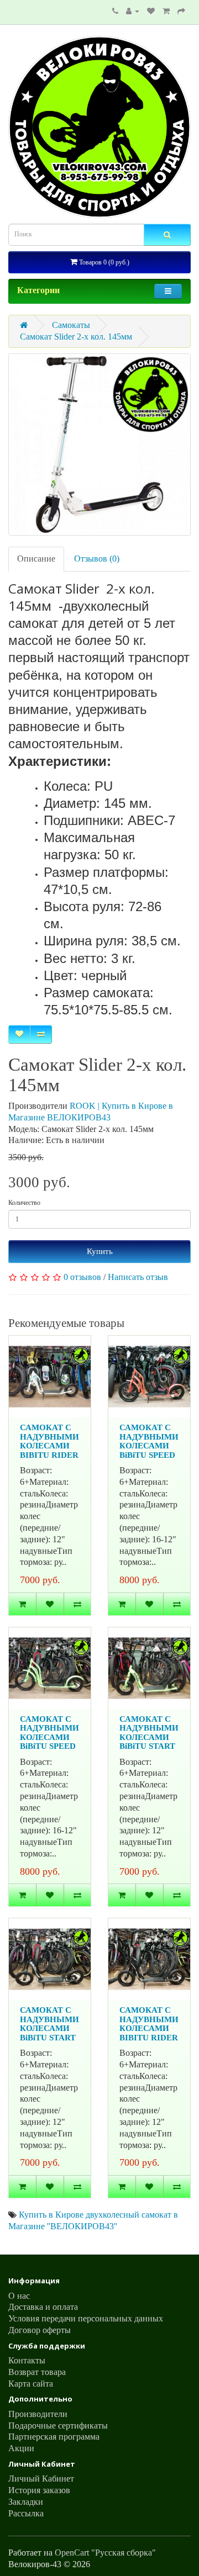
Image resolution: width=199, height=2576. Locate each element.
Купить (100, 1251)
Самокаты (71, 325)
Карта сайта (31, 2384)
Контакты (27, 2360)
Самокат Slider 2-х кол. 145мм (76, 337)
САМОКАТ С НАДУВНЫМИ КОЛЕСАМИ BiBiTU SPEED (149, 1441)
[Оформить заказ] (181, 11)
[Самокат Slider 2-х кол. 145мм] (99, 445)
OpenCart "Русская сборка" (105, 2553)
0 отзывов (82, 1277)
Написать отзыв (138, 1277)
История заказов (39, 2490)
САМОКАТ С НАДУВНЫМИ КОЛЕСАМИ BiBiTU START (149, 1733)
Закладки (26, 2502)
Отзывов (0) (97, 559)
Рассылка (26, 2513)
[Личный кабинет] (133, 11)
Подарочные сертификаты (58, 2426)
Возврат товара (37, 2372)
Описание (36, 559)
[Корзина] (166, 11)
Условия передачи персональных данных (86, 2318)
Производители (38, 2414)
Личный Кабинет (41, 2479)
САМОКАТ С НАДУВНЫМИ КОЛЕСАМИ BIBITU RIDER (49, 1441)
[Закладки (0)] (151, 11)
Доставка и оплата (43, 2307)
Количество (24, 1203)
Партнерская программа (54, 2437)
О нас (19, 2296)
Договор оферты (40, 2330)
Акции (21, 2448)
